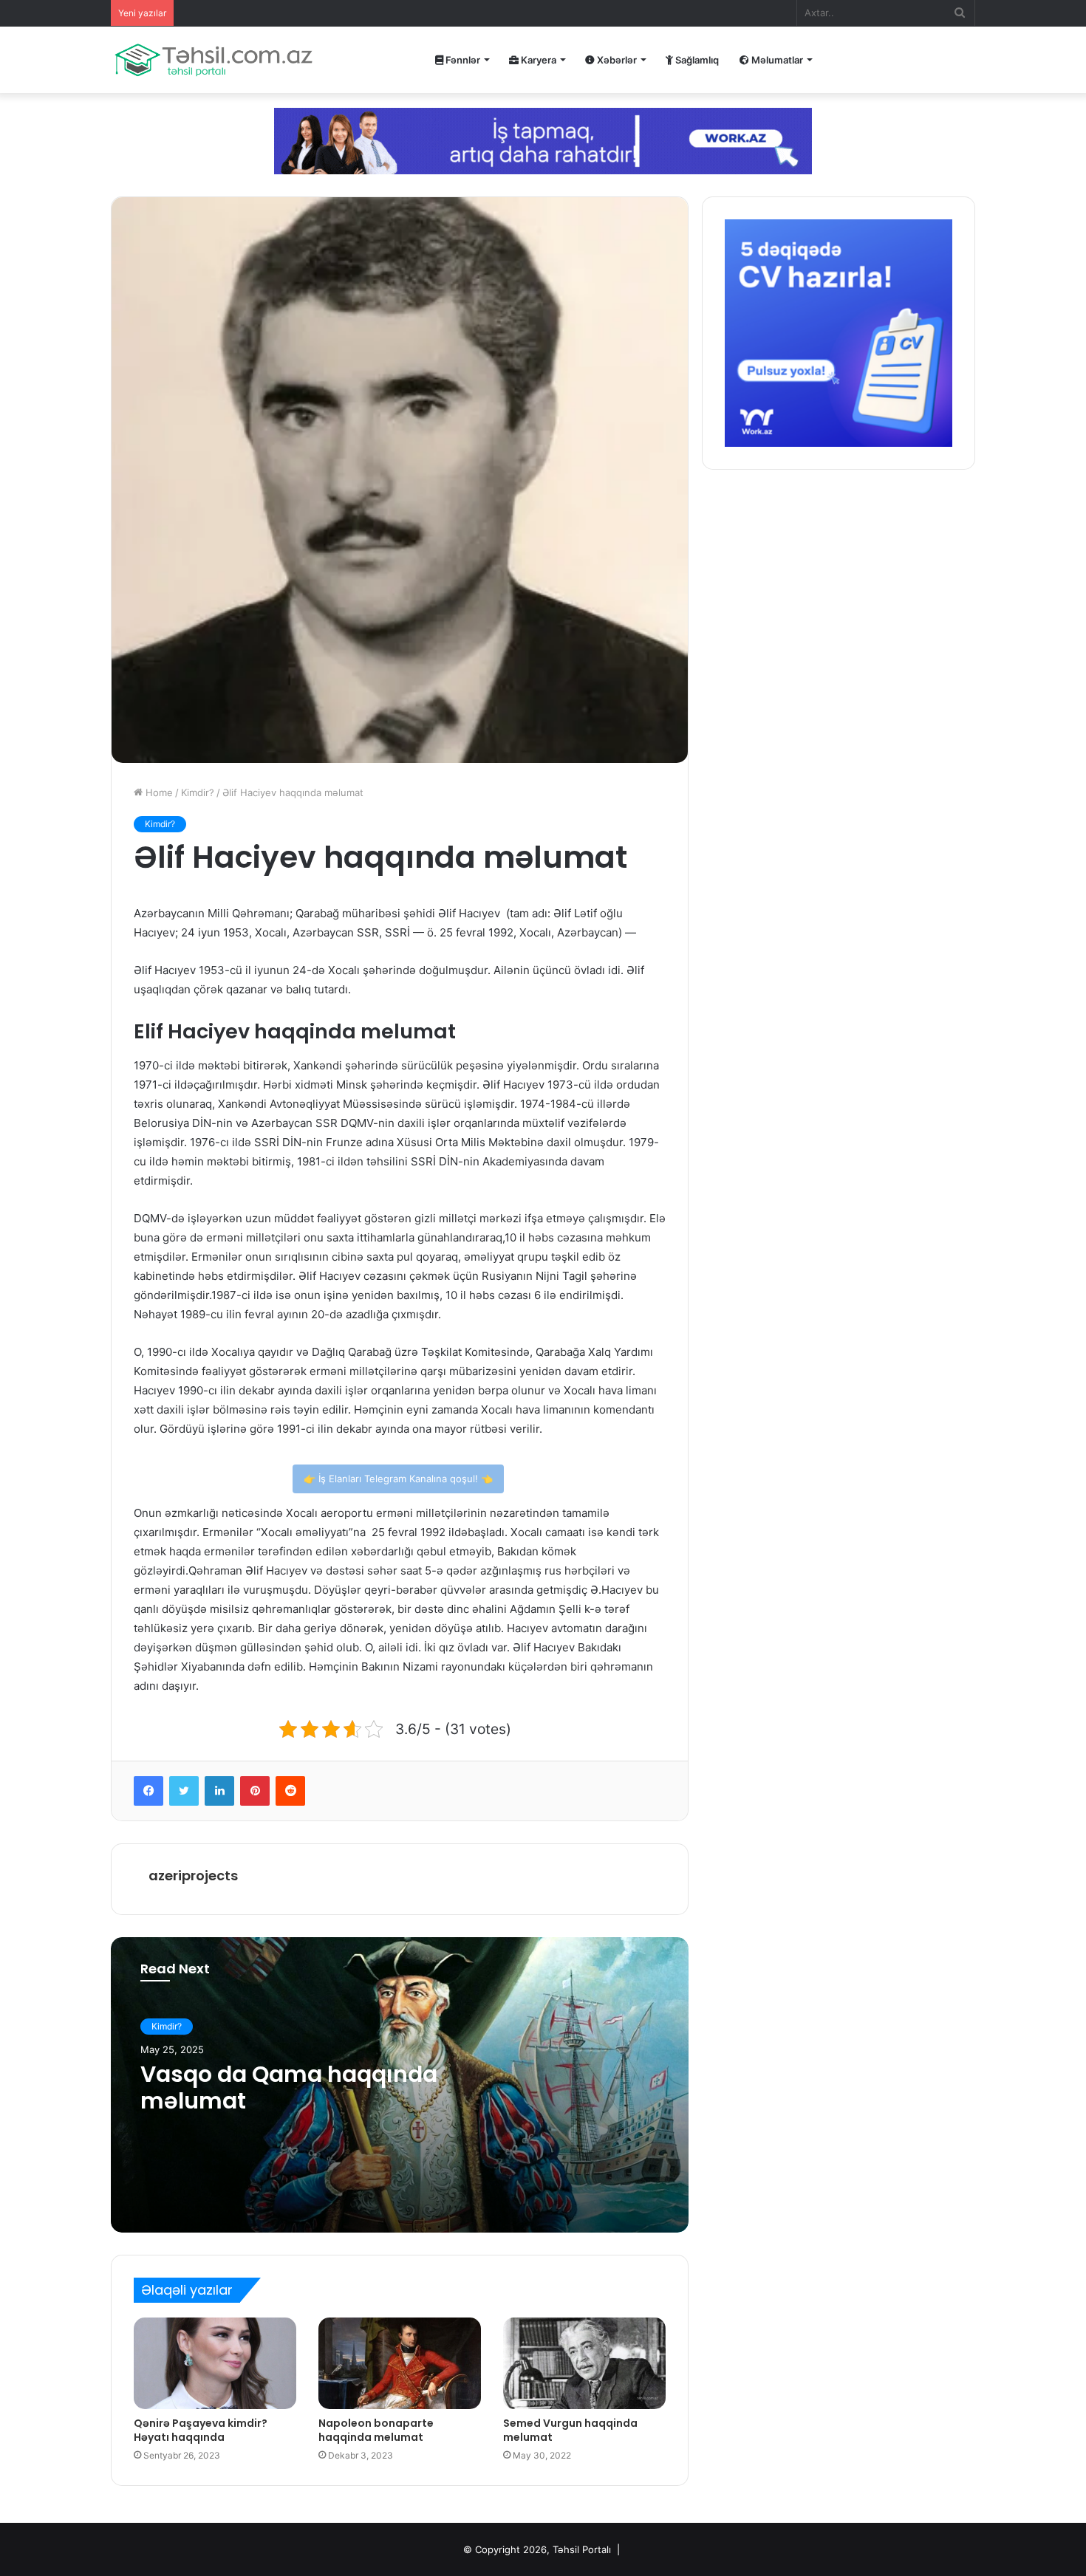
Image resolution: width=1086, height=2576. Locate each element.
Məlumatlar (776, 60)
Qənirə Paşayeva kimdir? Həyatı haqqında (201, 2430)
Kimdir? (198, 792)
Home (158, 792)
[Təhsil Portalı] (214, 60)
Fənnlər (462, 60)
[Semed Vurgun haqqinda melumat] (584, 2363)
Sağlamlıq (696, 60)
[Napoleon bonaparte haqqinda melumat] (400, 2363)
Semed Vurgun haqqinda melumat (570, 2430)
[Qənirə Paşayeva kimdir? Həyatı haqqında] (215, 2363)
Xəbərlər (616, 60)
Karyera (537, 60)
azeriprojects (193, 1876)
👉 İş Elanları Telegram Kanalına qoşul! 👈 (398, 1479)
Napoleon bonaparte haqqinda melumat (376, 2430)
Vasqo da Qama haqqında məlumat (289, 2087)
